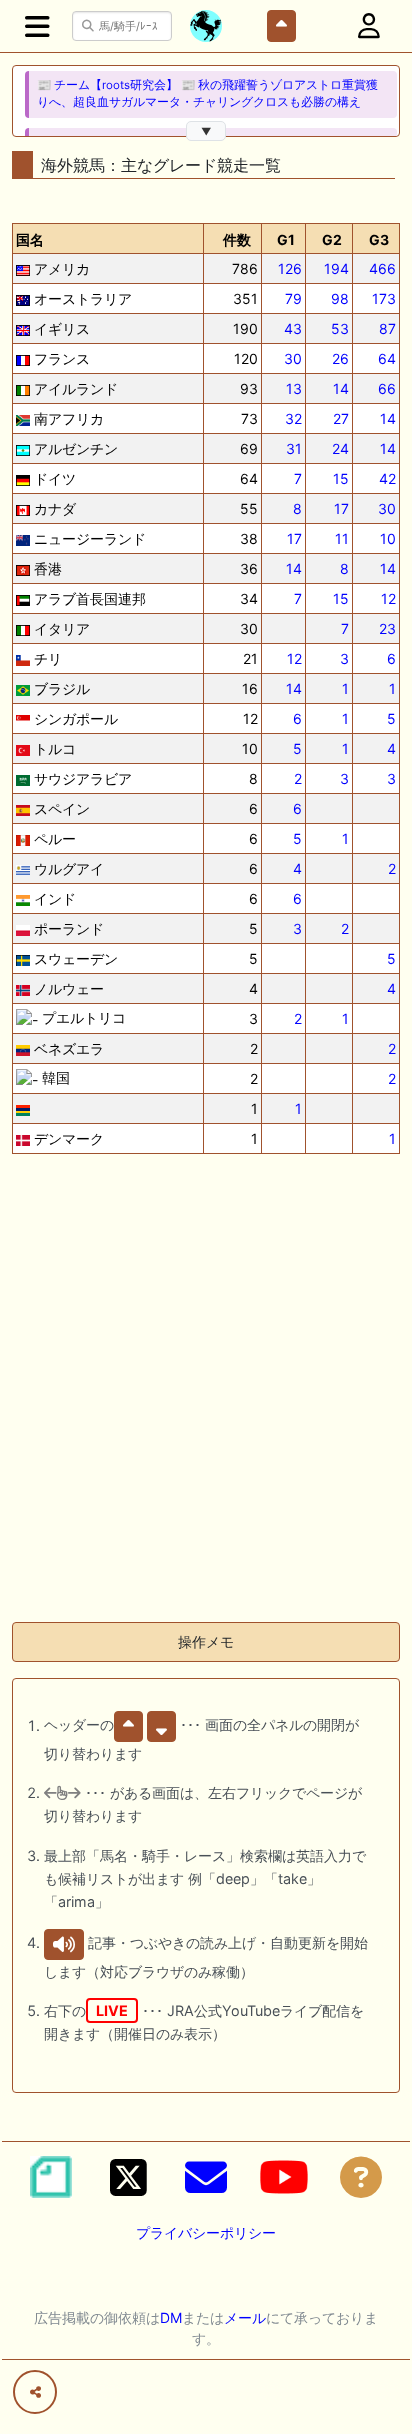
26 (340, 358)
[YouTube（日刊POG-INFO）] (284, 2177)
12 (388, 598)
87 (387, 328)
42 (387, 478)
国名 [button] (30, 239)
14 (341, 388)
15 (341, 478)
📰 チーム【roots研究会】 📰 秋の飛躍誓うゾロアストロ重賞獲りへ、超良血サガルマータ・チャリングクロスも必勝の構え (207, 93)
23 (387, 628)
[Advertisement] (206, 1400)
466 (382, 268)
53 (340, 328)
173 (384, 298)
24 (340, 448)
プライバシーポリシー (206, 2232)
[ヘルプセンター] (361, 2177)
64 (387, 358)
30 (293, 358)
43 (293, 328)
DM (171, 2317)
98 (340, 298)
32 (293, 418)
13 (294, 388)
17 (341, 508)
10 (388, 538)
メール (245, 2317)
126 (290, 268)
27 (341, 418)
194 (336, 268)
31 (294, 448)
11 (342, 538)
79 (293, 298)
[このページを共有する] (35, 2392)
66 (387, 388)
